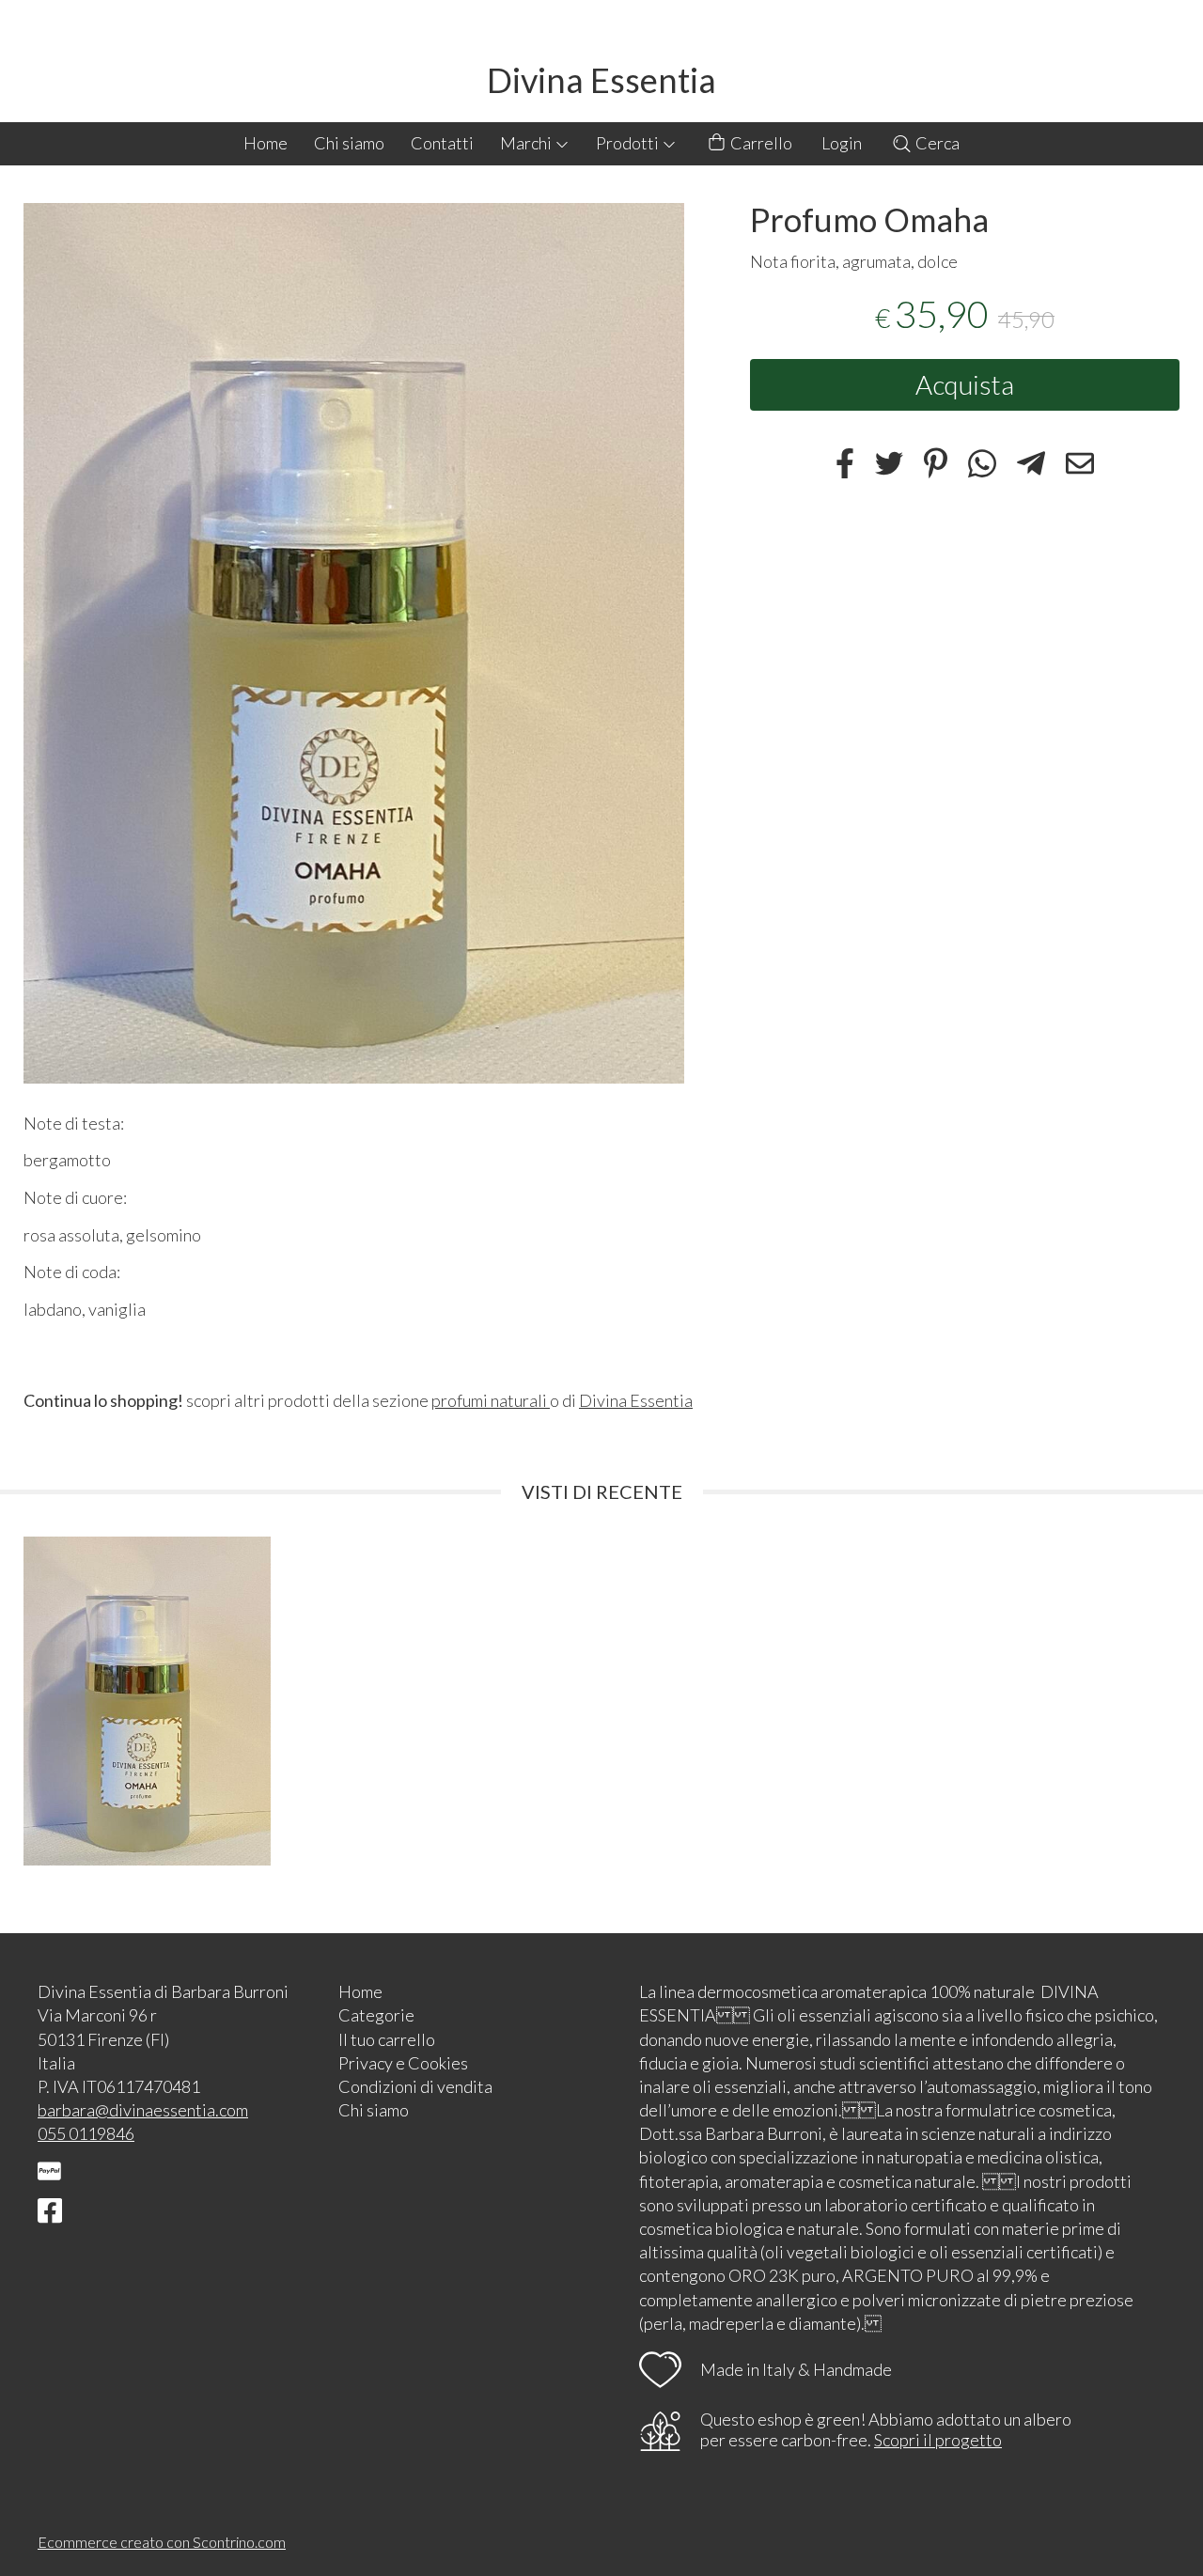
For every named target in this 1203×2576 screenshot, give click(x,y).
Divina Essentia (601, 80)
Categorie (376, 2015)
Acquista (965, 384)
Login (842, 143)
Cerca (936, 143)
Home (266, 143)
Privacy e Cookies (403, 2063)
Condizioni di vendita (415, 2086)
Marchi (527, 143)
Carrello (760, 143)
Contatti (442, 143)
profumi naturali (491, 1400)
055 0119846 (86, 2133)
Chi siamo (349, 143)
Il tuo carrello (387, 2039)
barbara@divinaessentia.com (143, 2110)
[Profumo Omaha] (354, 643)
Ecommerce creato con (162, 2542)
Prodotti (629, 143)
